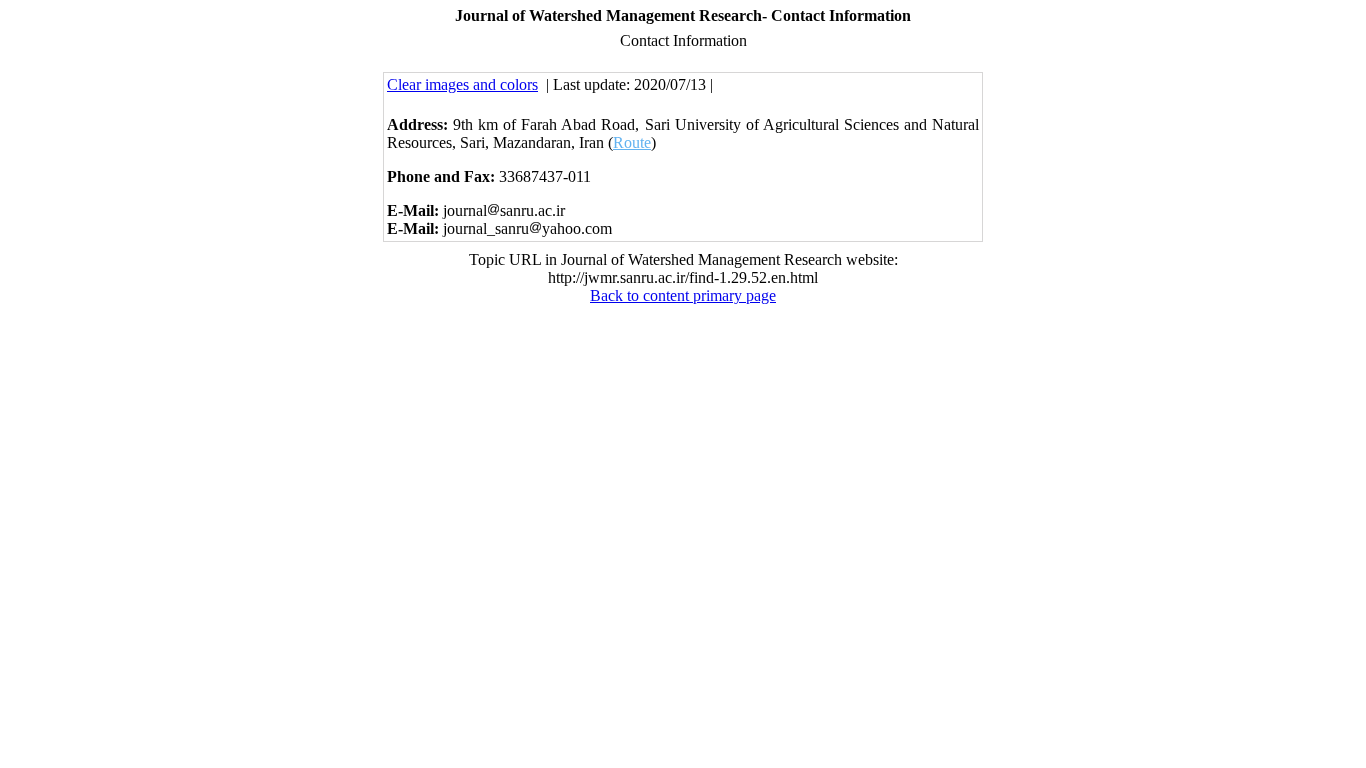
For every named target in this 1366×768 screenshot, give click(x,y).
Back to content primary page (683, 295)
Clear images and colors (462, 84)
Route (632, 142)
